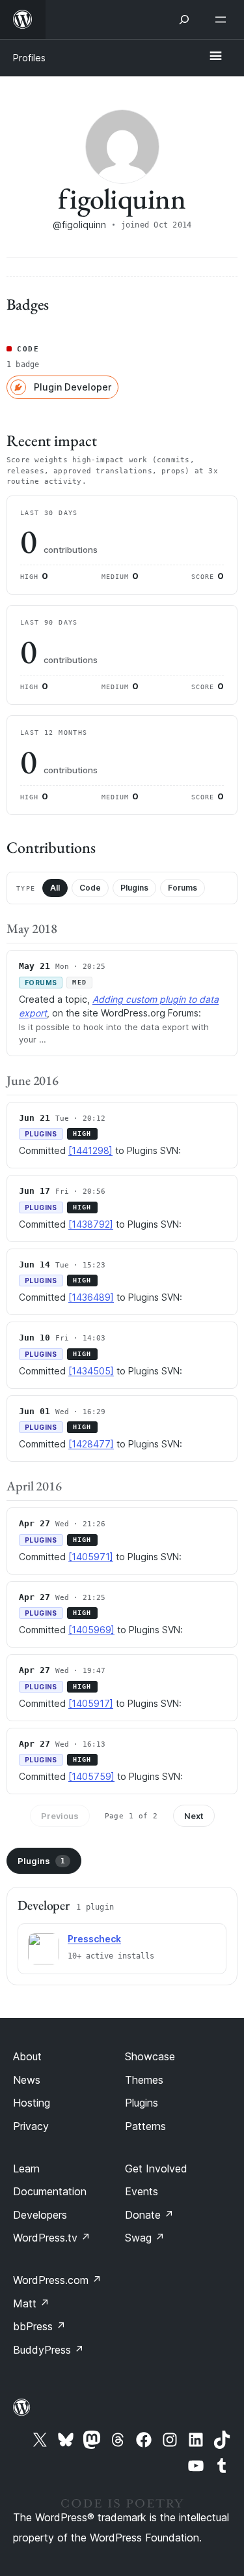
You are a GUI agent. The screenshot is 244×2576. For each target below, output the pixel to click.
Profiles (29, 58)
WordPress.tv (52, 2238)
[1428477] (91, 1444)
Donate (149, 2215)
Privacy (31, 2126)
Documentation (50, 2191)
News (27, 2080)
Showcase (150, 2056)
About (27, 2056)
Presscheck (94, 1939)
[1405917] (91, 1703)
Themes (144, 2080)
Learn (26, 2169)
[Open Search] (184, 20)
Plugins (134, 888)
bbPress (39, 2326)
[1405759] (91, 1776)
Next (194, 1816)
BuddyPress (48, 2350)
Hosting (32, 2103)
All (55, 888)
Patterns (145, 2126)
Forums (183, 888)
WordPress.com (57, 2280)
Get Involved (156, 2169)
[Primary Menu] (215, 57)
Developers (40, 2215)
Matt (31, 2303)
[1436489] (91, 1297)
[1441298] (90, 1150)
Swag (145, 2238)
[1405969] (91, 1630)
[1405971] (91, 1557)
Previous (60, 1816)
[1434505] (91, 1371)
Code (90, 888)
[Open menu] (223, 20)
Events (142, 2191)
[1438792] (91, 1224)
